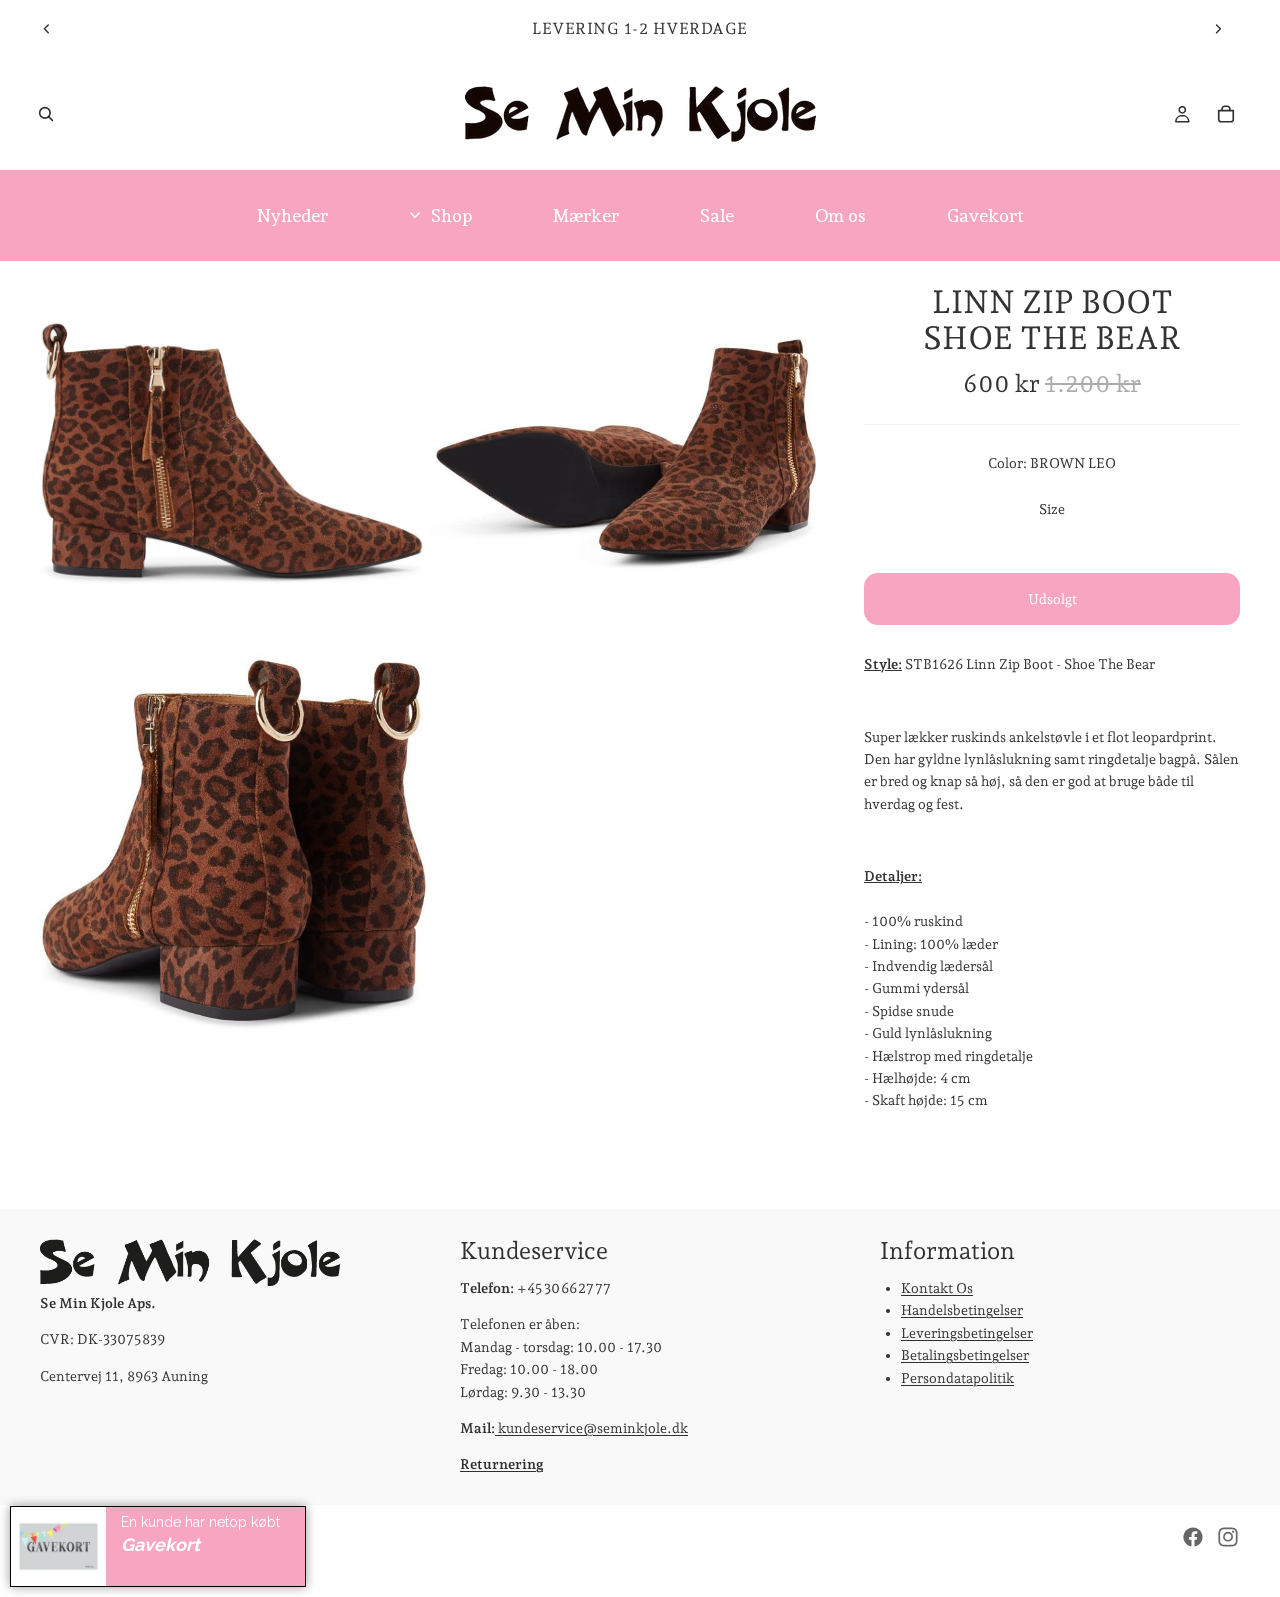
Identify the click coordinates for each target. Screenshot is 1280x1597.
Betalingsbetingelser (965, 1355)
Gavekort (160, 1544)
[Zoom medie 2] (623, 454)
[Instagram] (1228, 1537)
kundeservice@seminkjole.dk (591, 1428)
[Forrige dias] (47, 29)
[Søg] (46, 114)
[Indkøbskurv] (1226, 114)
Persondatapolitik (957, 1377)
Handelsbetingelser (962, 1310)
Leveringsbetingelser (967, 1332)
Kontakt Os (937, 1288)
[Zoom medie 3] (233, 844)
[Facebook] (1193, 1537)
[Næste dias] (1218, 29)
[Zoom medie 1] (233, 454)
